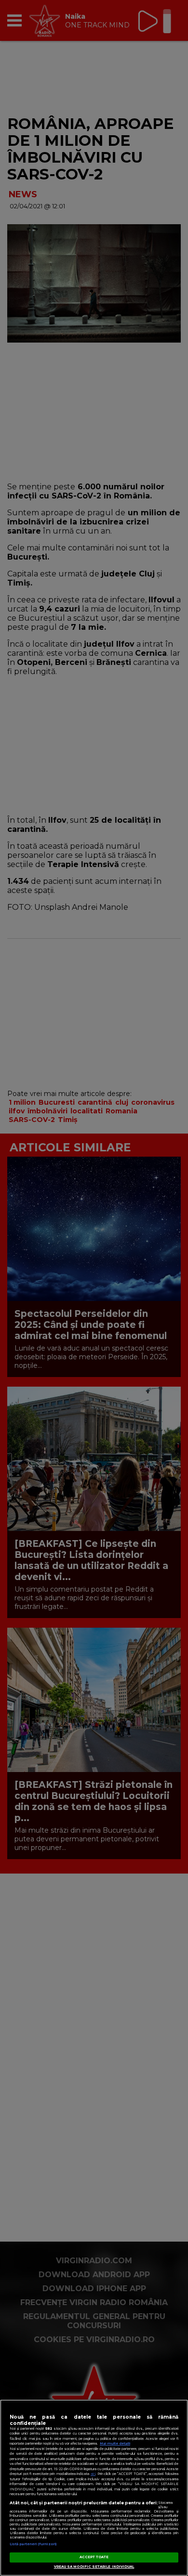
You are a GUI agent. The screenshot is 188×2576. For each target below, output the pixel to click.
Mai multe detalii (115, 2443)
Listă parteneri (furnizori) (33, 2544)
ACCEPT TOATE (94, 2557)
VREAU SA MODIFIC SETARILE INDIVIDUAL (94, 2567)
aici (93, 2474)
